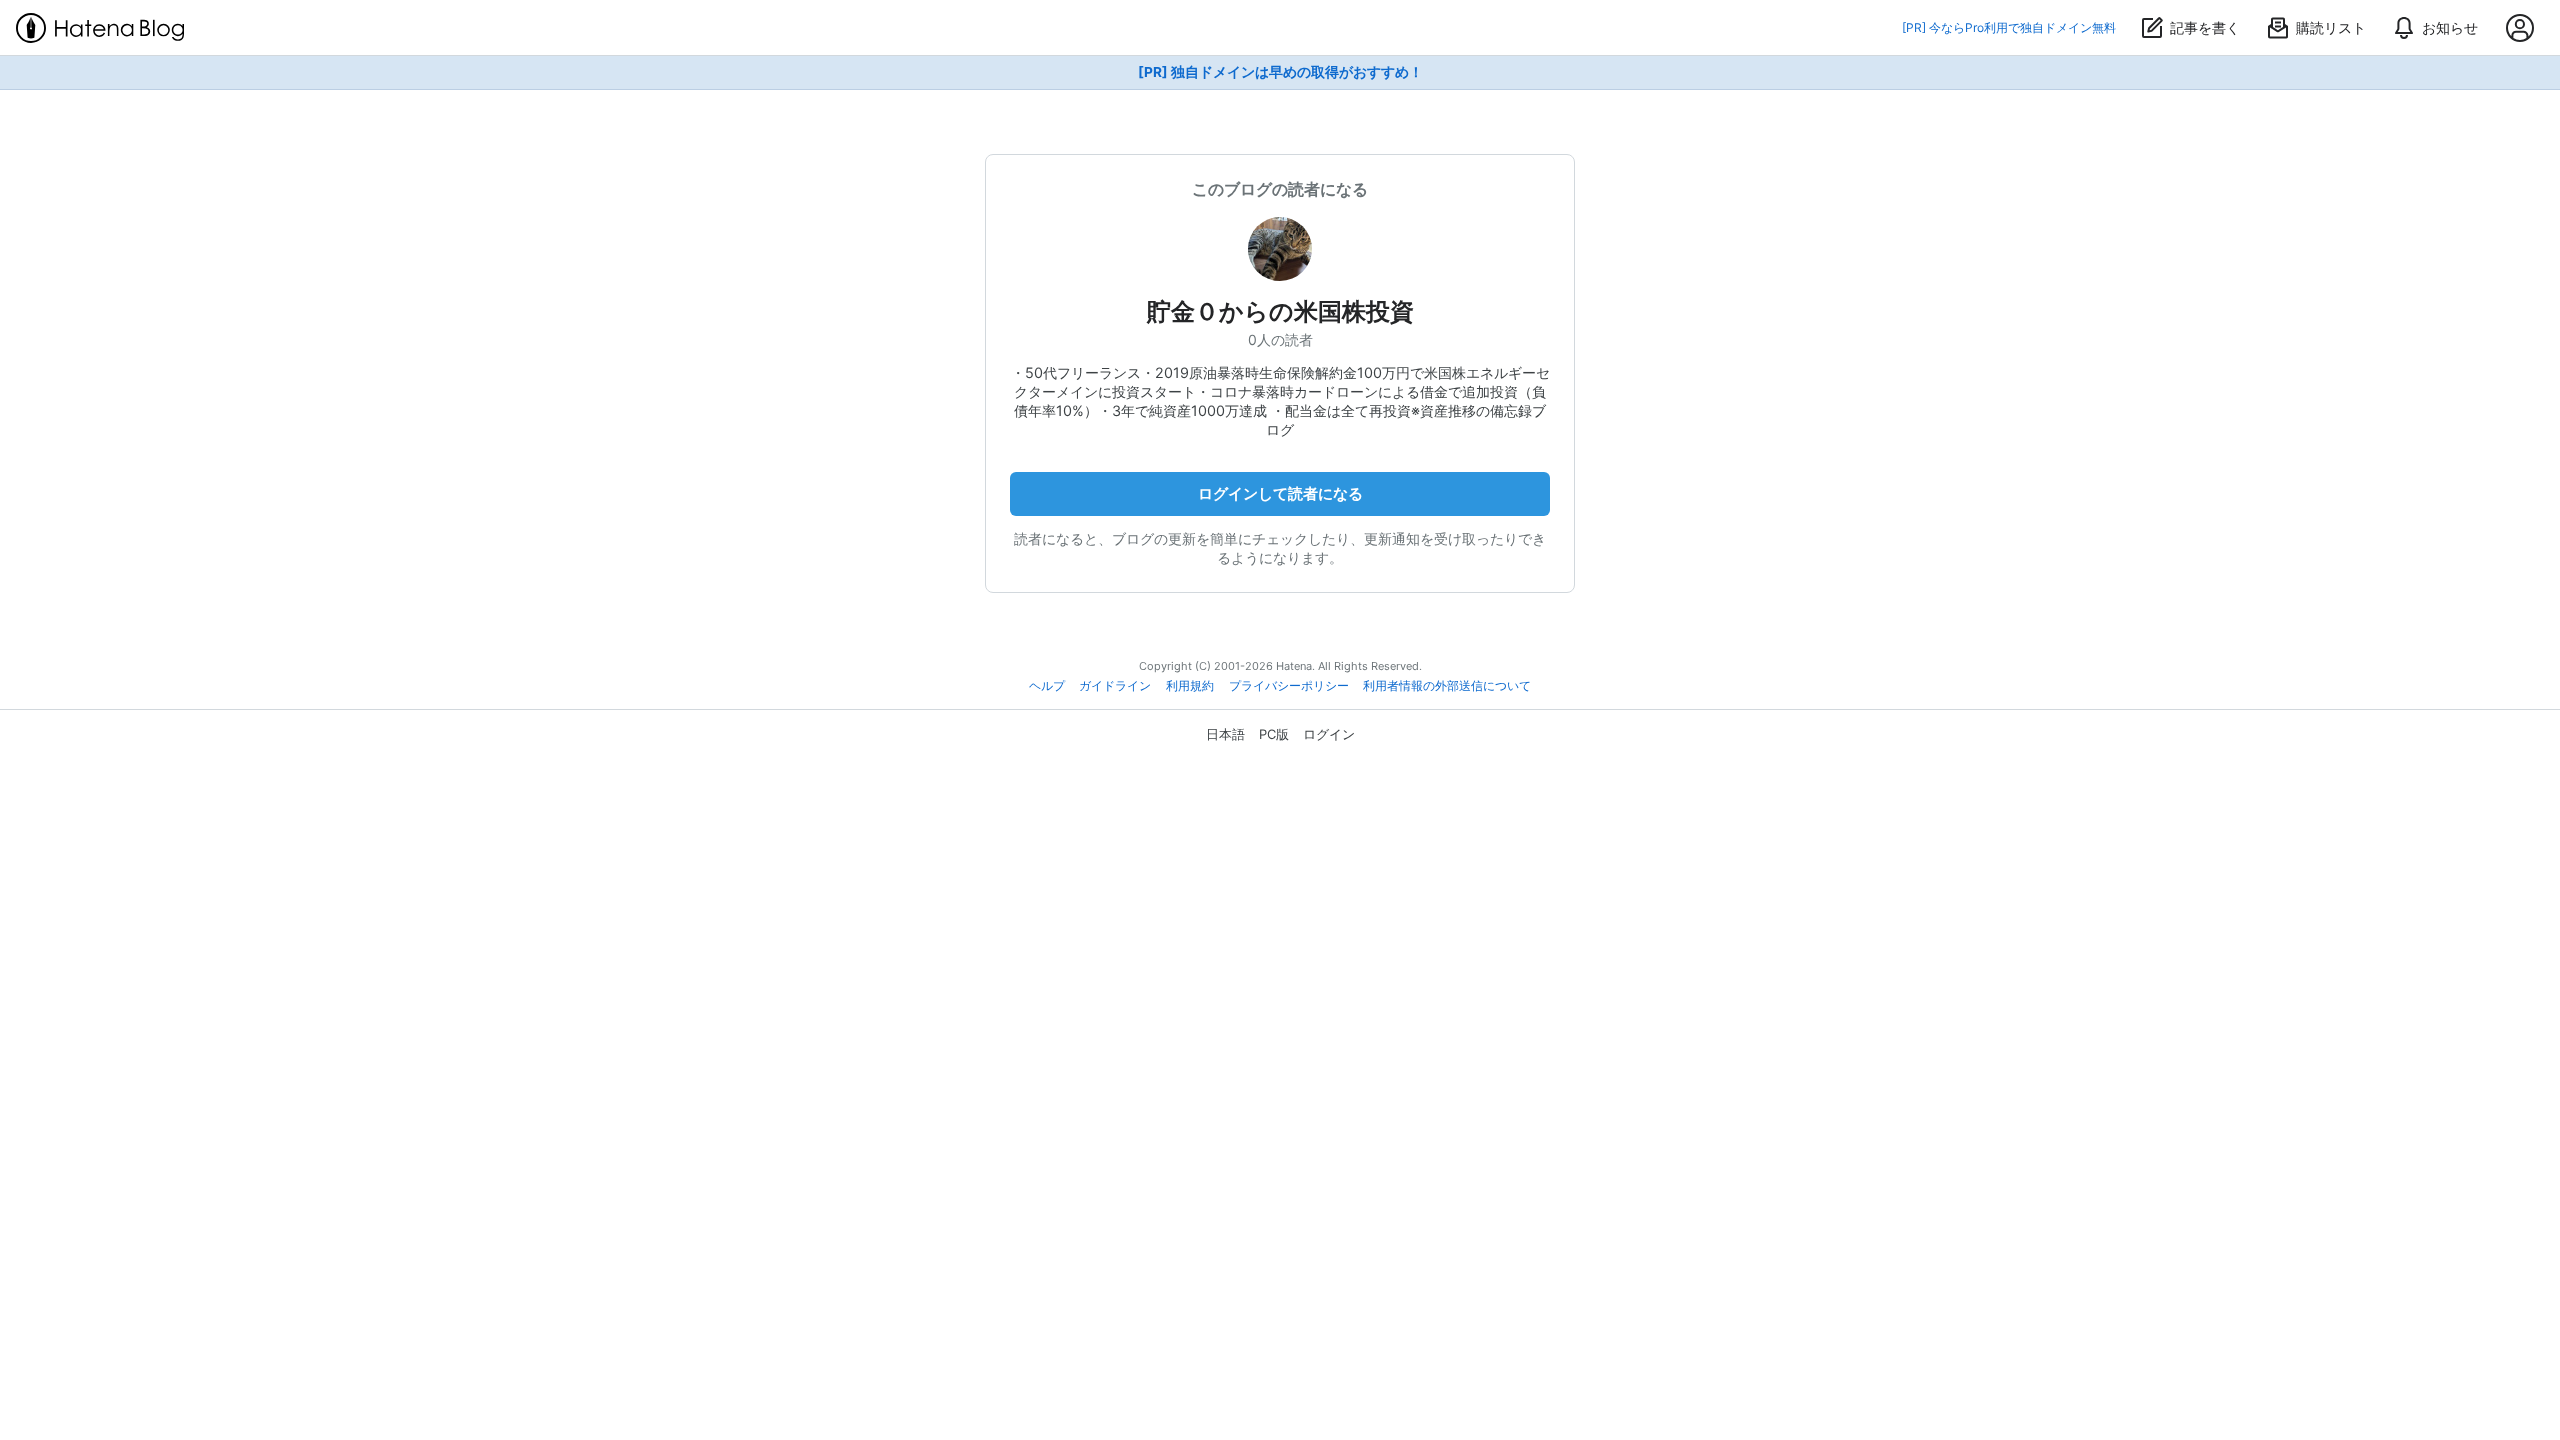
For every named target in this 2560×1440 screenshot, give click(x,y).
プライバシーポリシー (1289, 686)
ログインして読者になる (1280, 493)
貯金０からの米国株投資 (1280, 311)
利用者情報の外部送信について (1447, 686)
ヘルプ (1047, 686)
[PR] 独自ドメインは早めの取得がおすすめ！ (1280, 72)
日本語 (1225, 734)
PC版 (1274, 734)
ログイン (1329, 734)
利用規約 (1190, 686)
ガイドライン (1115, 686)
